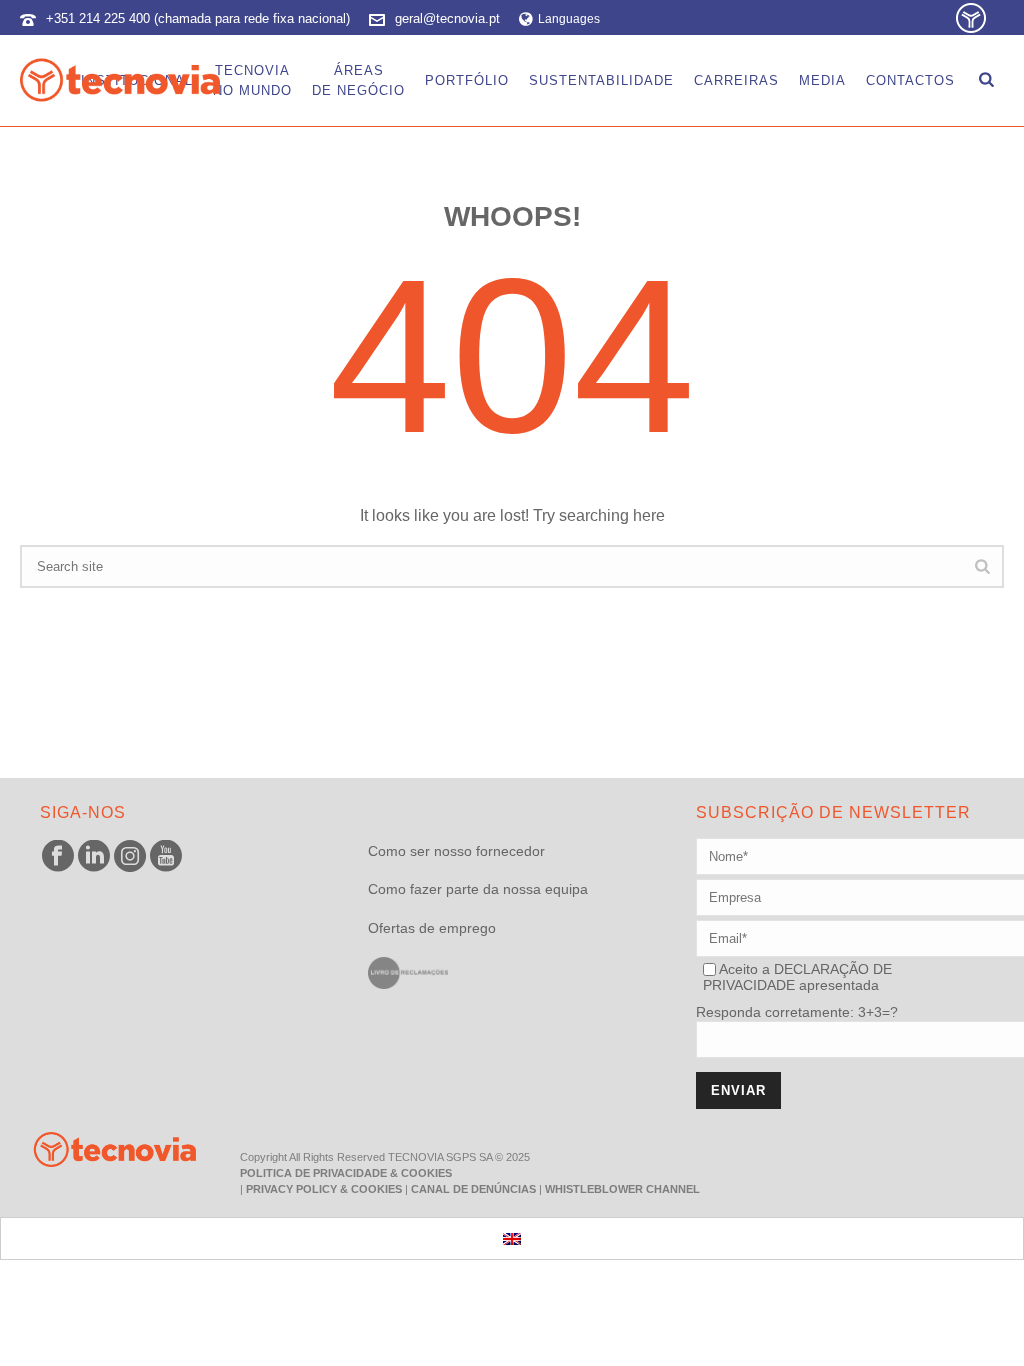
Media (822, 80)
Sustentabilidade (601, 80)
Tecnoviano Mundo (252, 80)
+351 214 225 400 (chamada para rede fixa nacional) (198, 18)
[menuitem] (512, 1238)
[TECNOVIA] (100, 1148)
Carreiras (736, 80)
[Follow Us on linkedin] (94, 857)
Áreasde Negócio (358, 80)
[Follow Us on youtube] (166, 857)
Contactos (910, 80)
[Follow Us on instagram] (130, 857)
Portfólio (467, 80)
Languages (569, 19)
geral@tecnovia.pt (447, 18)
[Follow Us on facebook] (58, 857)
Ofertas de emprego (432, 928)
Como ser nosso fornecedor (456, 851)
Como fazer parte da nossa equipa (478, 889)
